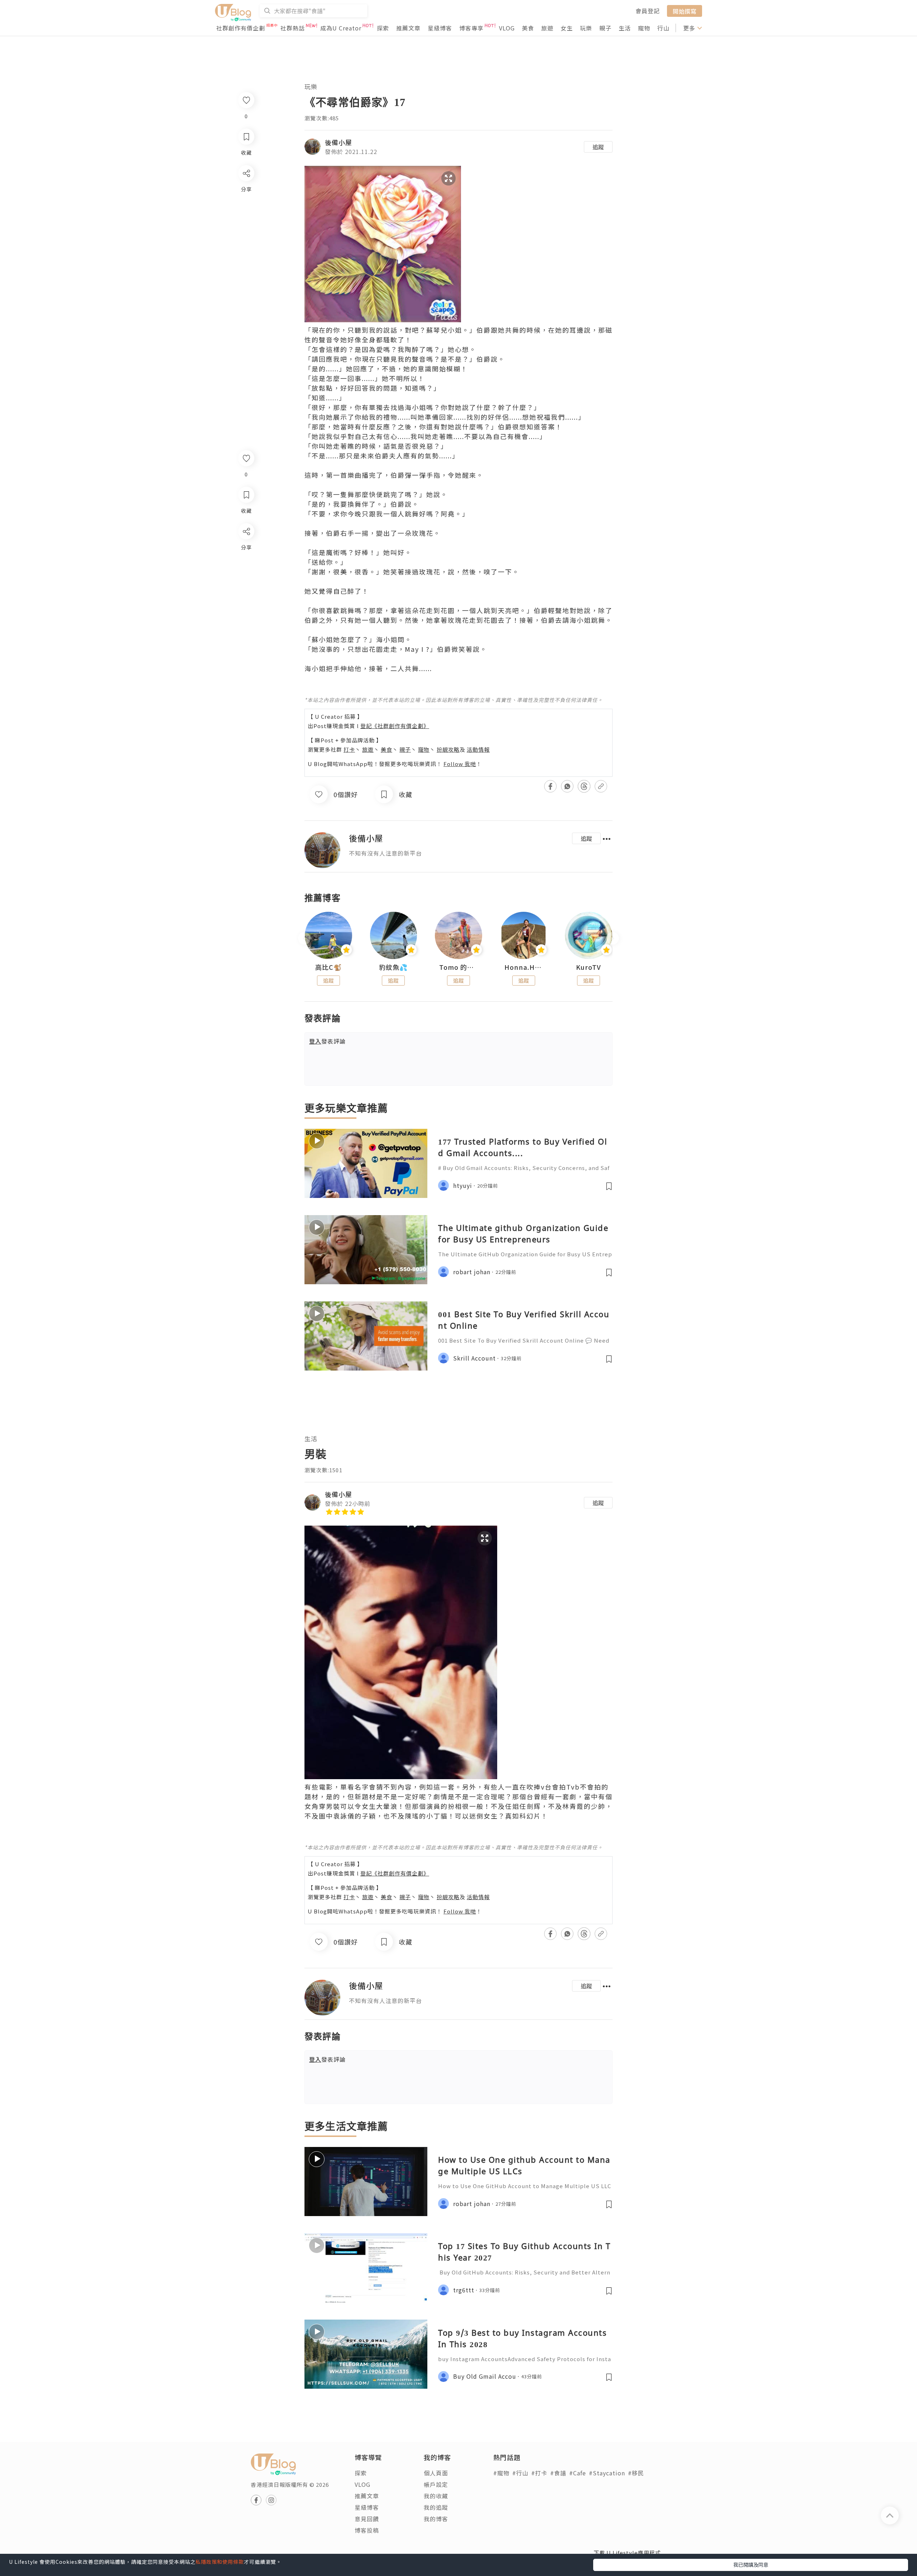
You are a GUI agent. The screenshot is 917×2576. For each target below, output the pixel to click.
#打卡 (539, 2473)
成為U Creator (341, 28)
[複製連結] (246, 611)
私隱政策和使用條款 (220, 2562)
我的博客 (436, 2519)
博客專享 (471, 28)
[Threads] (246, 591)
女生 (567, 28)
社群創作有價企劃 (241, 28)
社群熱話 (293, 28)
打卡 (349, 749)
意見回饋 (367, 2519)
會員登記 (648, 11)
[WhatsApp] (246, 570)
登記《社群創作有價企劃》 (395, 726)
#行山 (520, 2473)
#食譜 (558, 2473)
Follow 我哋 (460, 764)
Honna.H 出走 (524, 967)
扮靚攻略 (448, 749)
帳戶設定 (436, 2484)
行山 (663, 28)
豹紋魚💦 (393, 967)
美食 (528, 28)
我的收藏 (436, 2496)
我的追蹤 (436, 2507)
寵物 (644, 28)
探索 (383, 28)
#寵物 (501, 2473)
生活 (625, 28)
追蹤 (598, 147)
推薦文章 (408, 28)
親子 (605, 28)
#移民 (636, 2473)
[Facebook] (246, 550)
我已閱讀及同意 (751, 2565)
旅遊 (547, 28)
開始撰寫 (685, 11)
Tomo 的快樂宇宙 (458, 967)
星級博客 (440, 28)
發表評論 (327, 1041)
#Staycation (607, 2473)
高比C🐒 (328, 967)
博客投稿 (367, 2530)
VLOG (507, 28)
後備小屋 (339, 142)
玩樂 (586, 28)
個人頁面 (436, 2473)
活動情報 (478, 749)
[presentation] (304, 938)
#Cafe (578, 2473)
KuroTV (589, 967)
